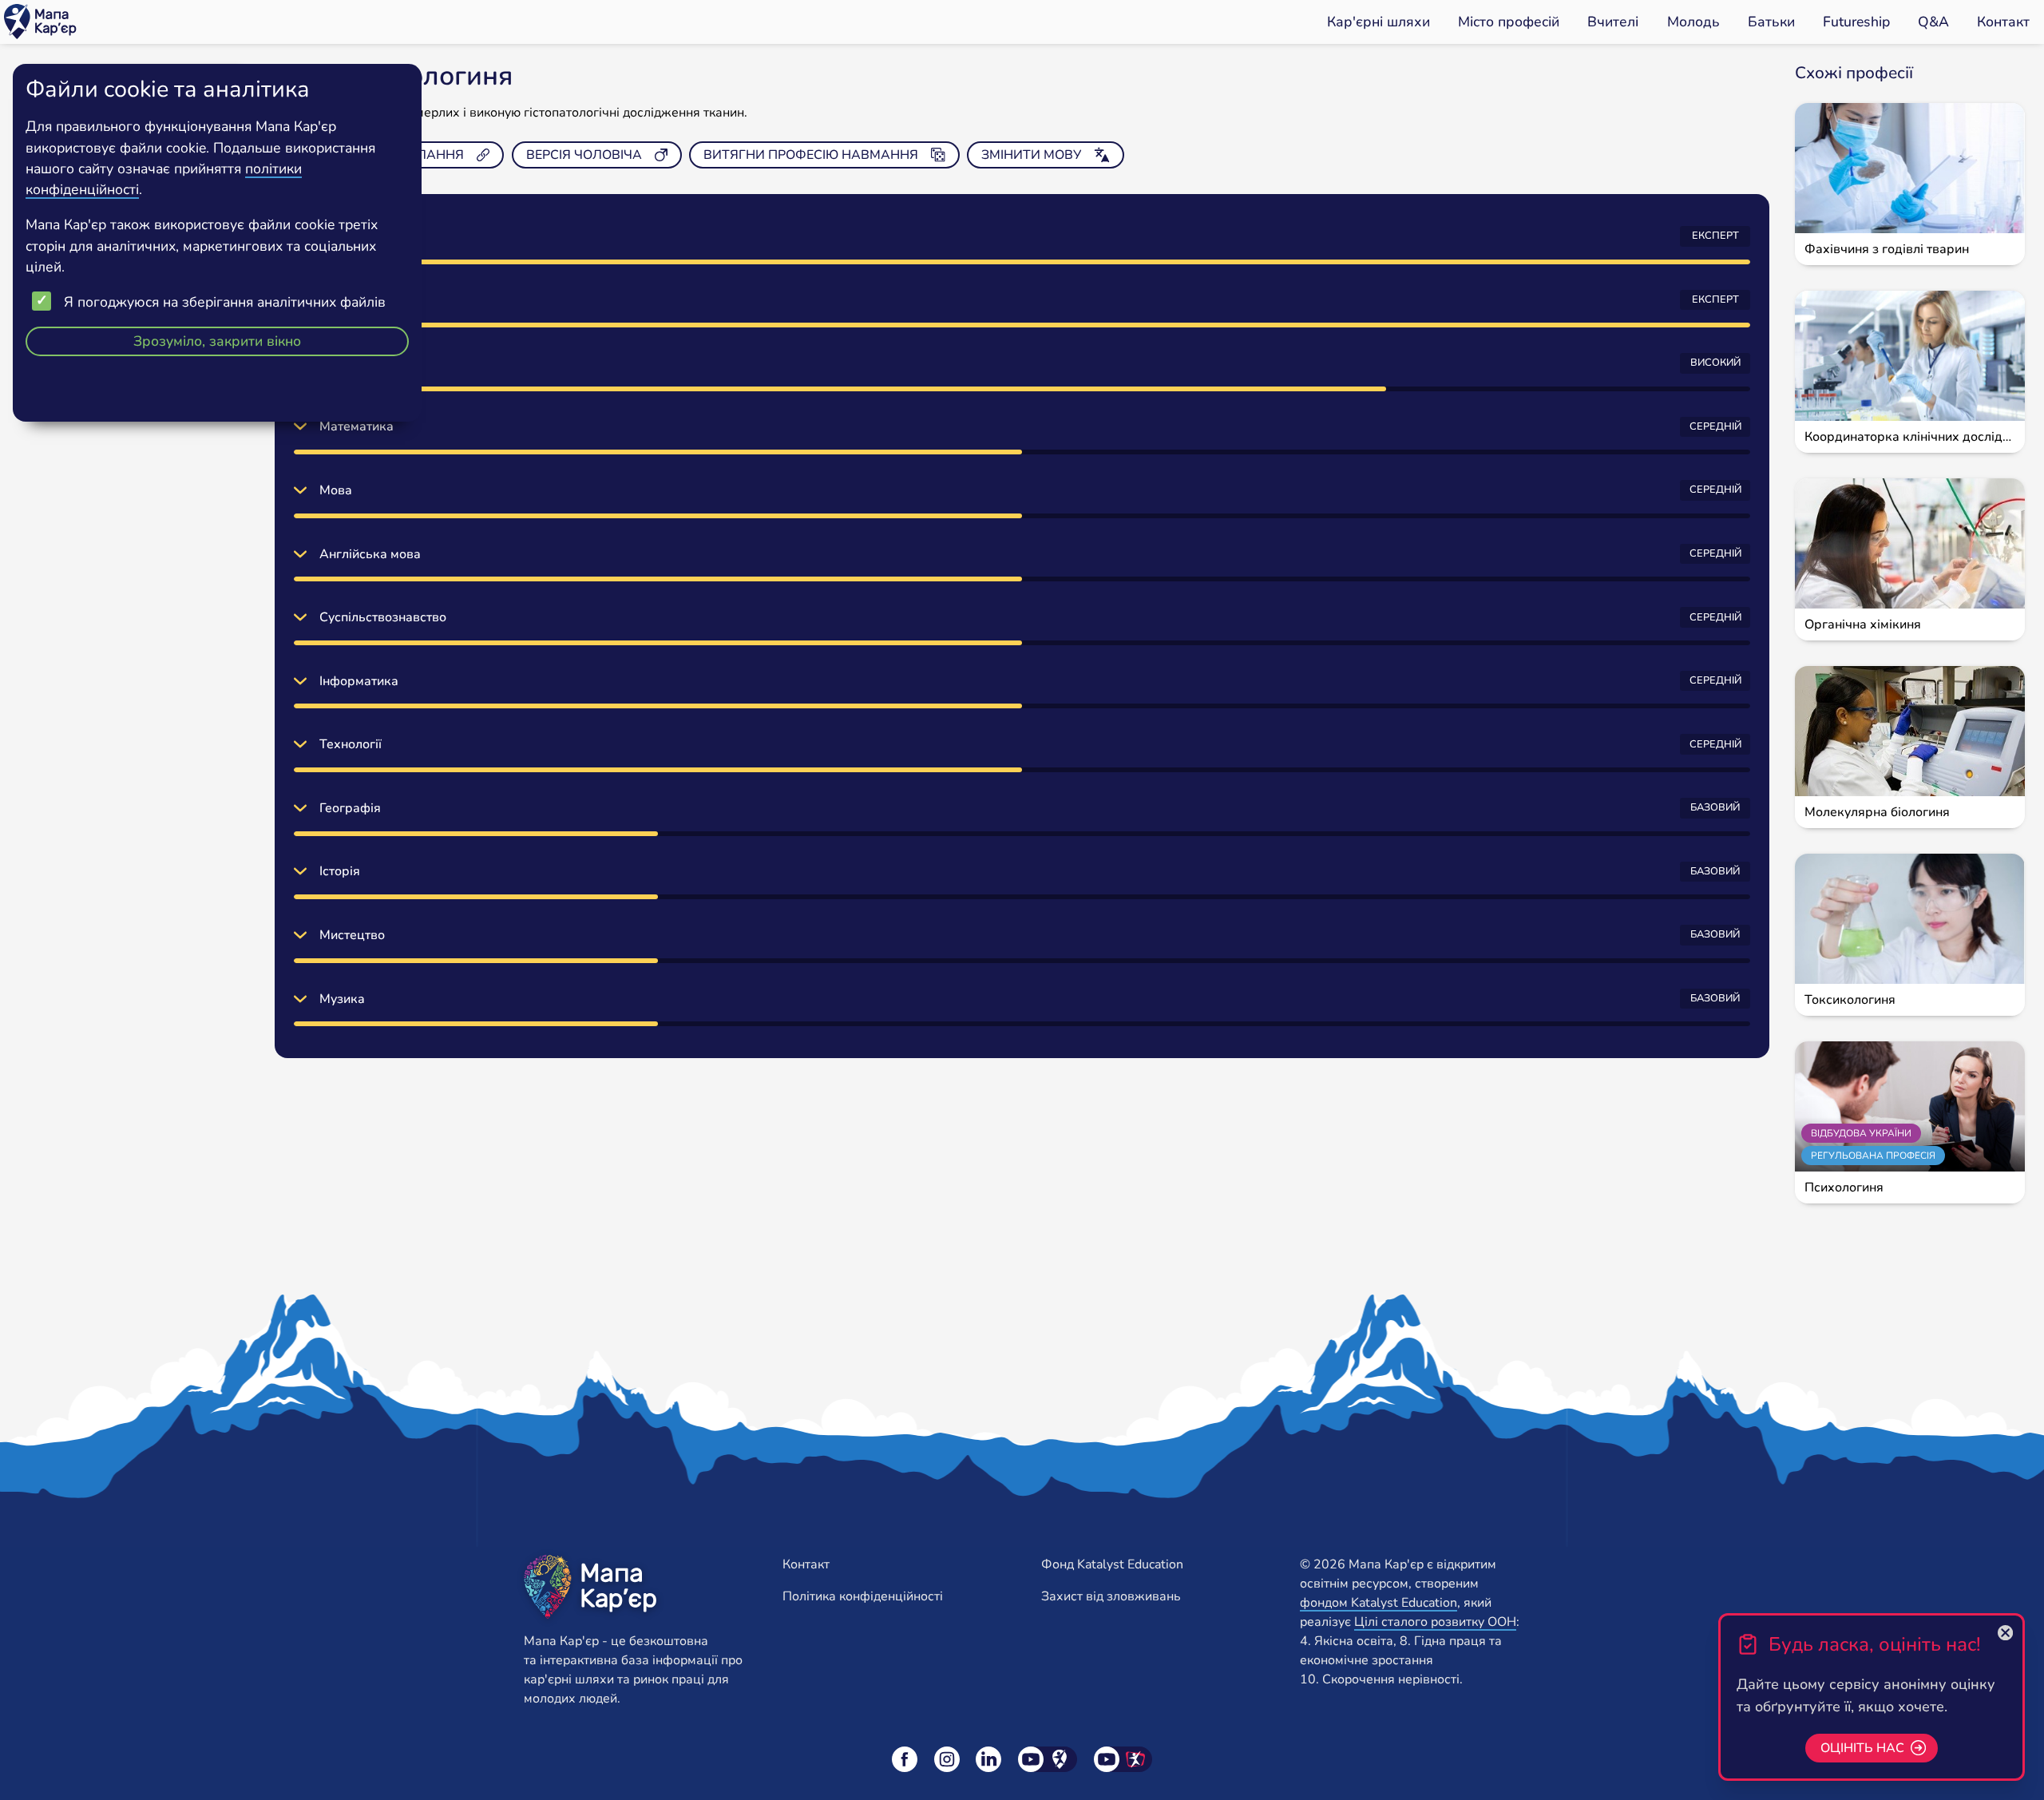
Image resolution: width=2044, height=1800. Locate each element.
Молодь (1693, 22)
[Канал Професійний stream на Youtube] (1123, 1759)
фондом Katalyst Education (1379, 1603)
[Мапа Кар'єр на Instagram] (947, 1759)
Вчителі (1613, 22)
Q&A (1933, 22)
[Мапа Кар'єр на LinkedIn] (988, 1759)
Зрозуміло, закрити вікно (217, 341)
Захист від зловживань (1111, 1596)
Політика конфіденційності (863, 1596)
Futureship (1856, 22)
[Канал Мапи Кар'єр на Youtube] (1048, 1759)
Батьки (1771, 22)
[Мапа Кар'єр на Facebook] (905, 1759)
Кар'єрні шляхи (1379, 22)
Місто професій (1509, 22)
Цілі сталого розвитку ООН (1435, 1622)
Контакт (2003, 22)
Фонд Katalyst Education (1112, 1564)
